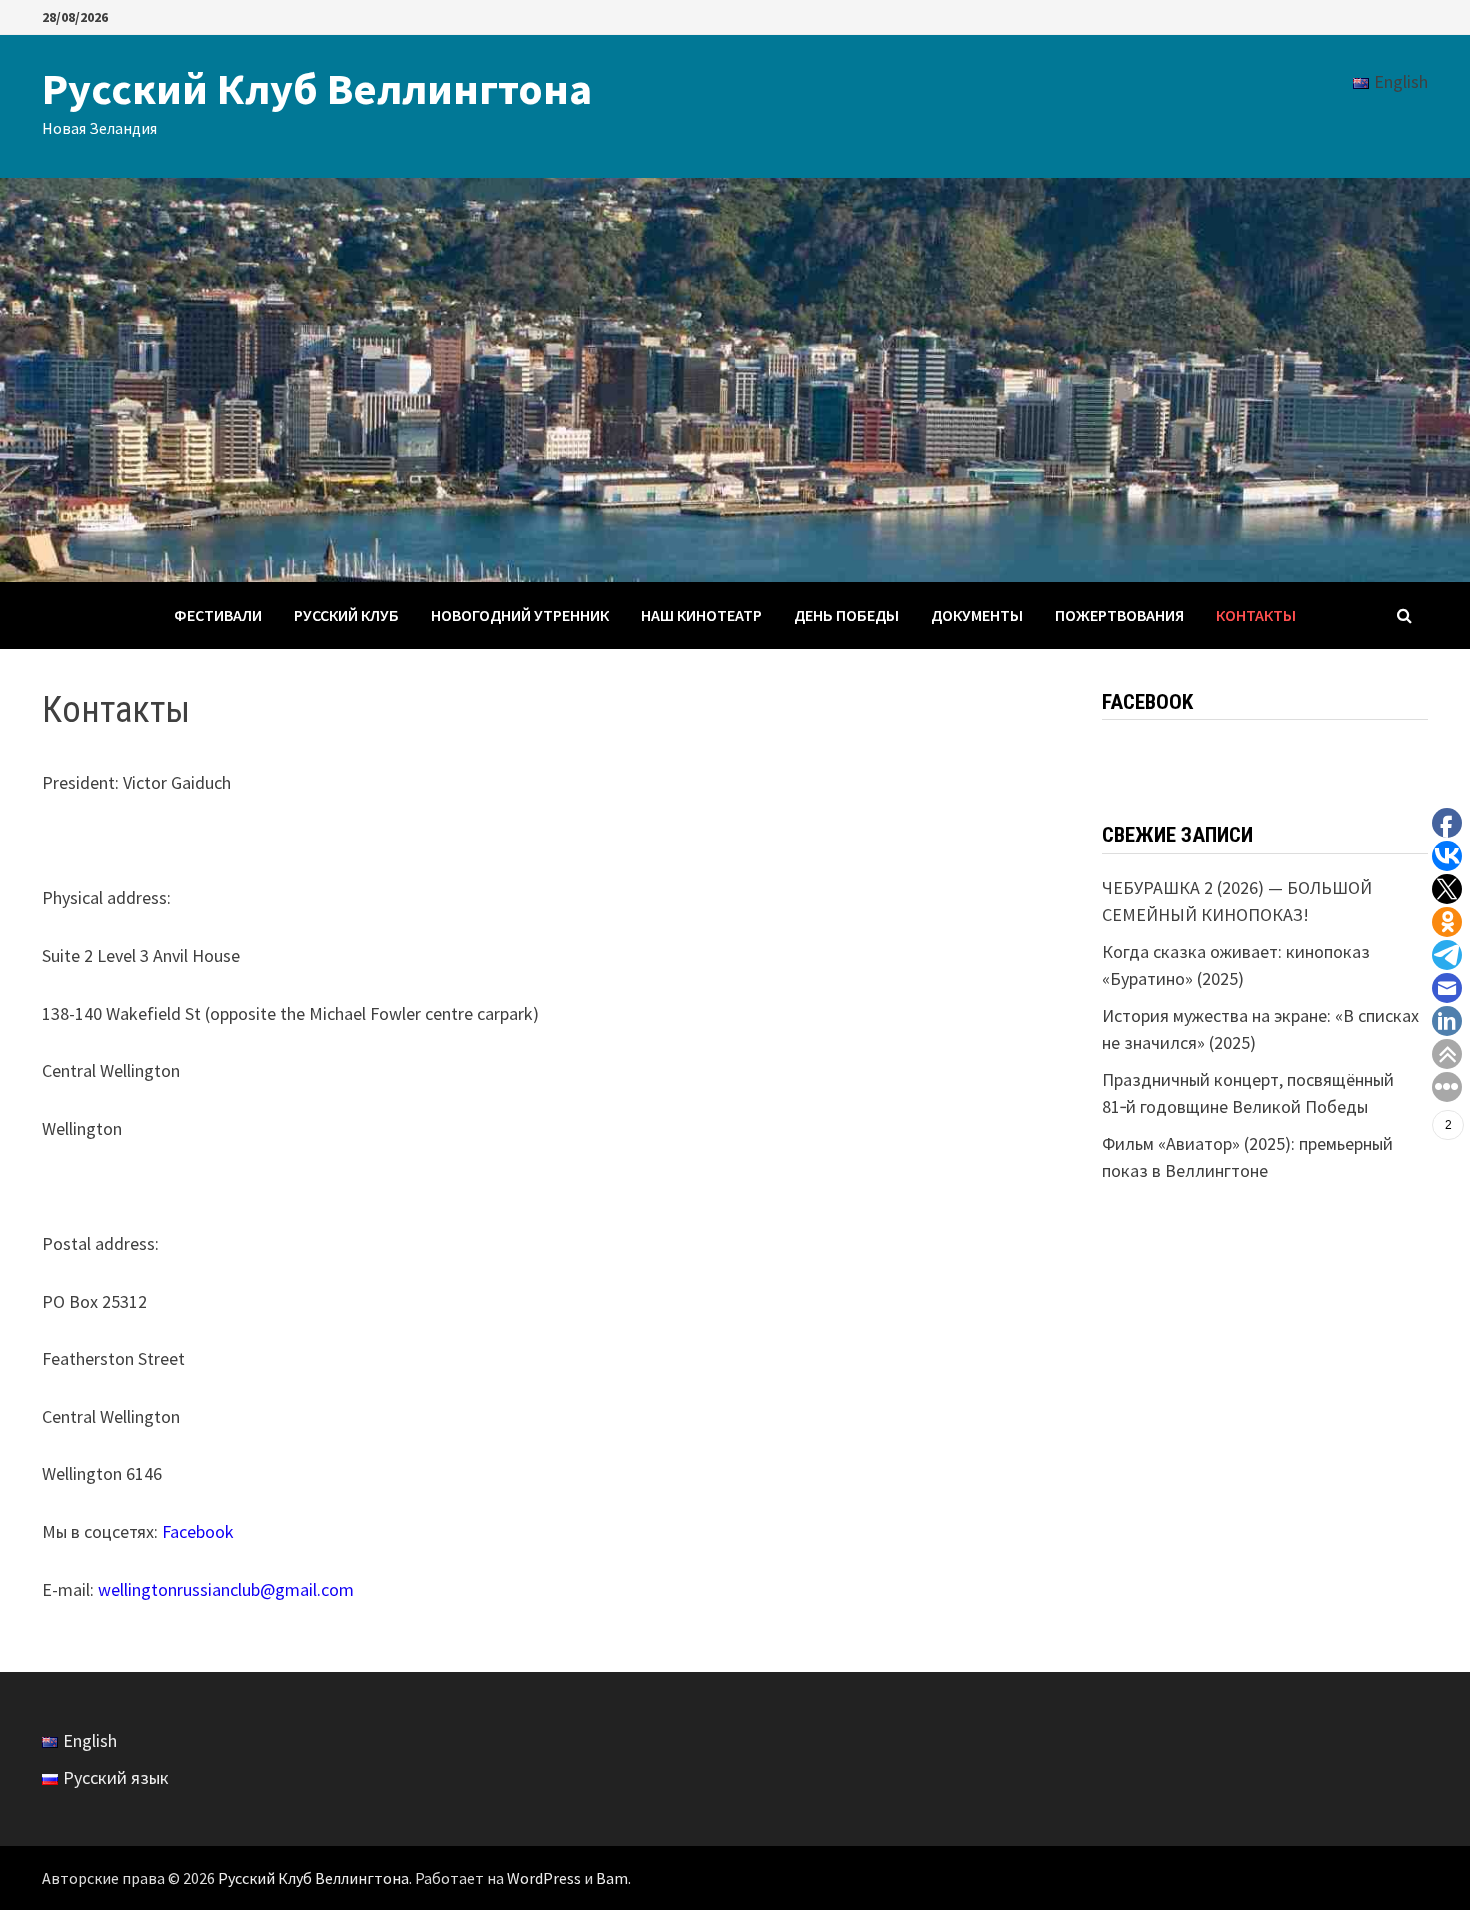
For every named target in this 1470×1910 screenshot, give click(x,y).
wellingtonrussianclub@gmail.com (226, 1589)
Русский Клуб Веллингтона (317, 88)
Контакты (1256, 615)
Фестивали (218, 615)
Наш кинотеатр (701, 615)
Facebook (198, 1531)
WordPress (544, 1878)
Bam (612, 1878)
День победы (846, 615)
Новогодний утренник (520, 615)
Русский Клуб (346, 615)
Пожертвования (1119, 615)
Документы (977, 615)
